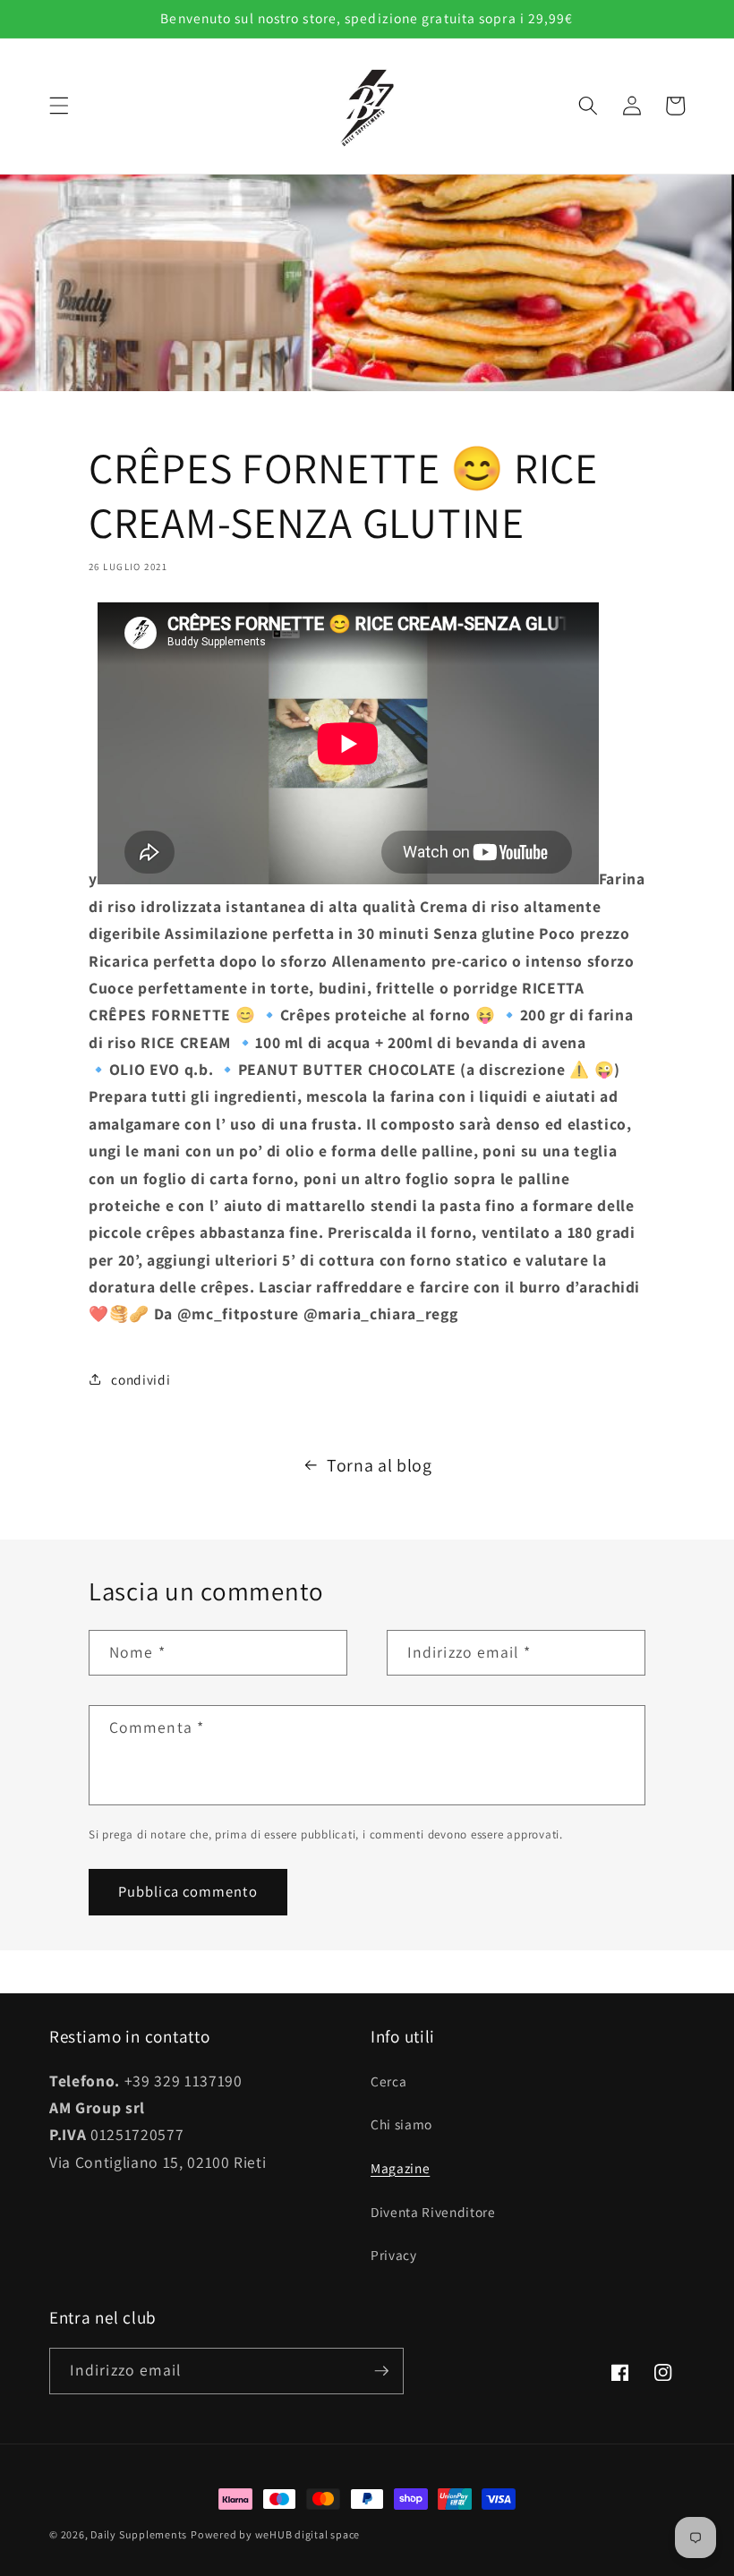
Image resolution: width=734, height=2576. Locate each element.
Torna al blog (380, 1465)
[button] (59, 106)
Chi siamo (401, 2124)
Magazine (400, 2168)
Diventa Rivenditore (433, 2212)
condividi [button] (141, 1379)
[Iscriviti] (381, 2371)
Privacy (394, 2255)
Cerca (388, 2081)
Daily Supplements (139, 2534)
